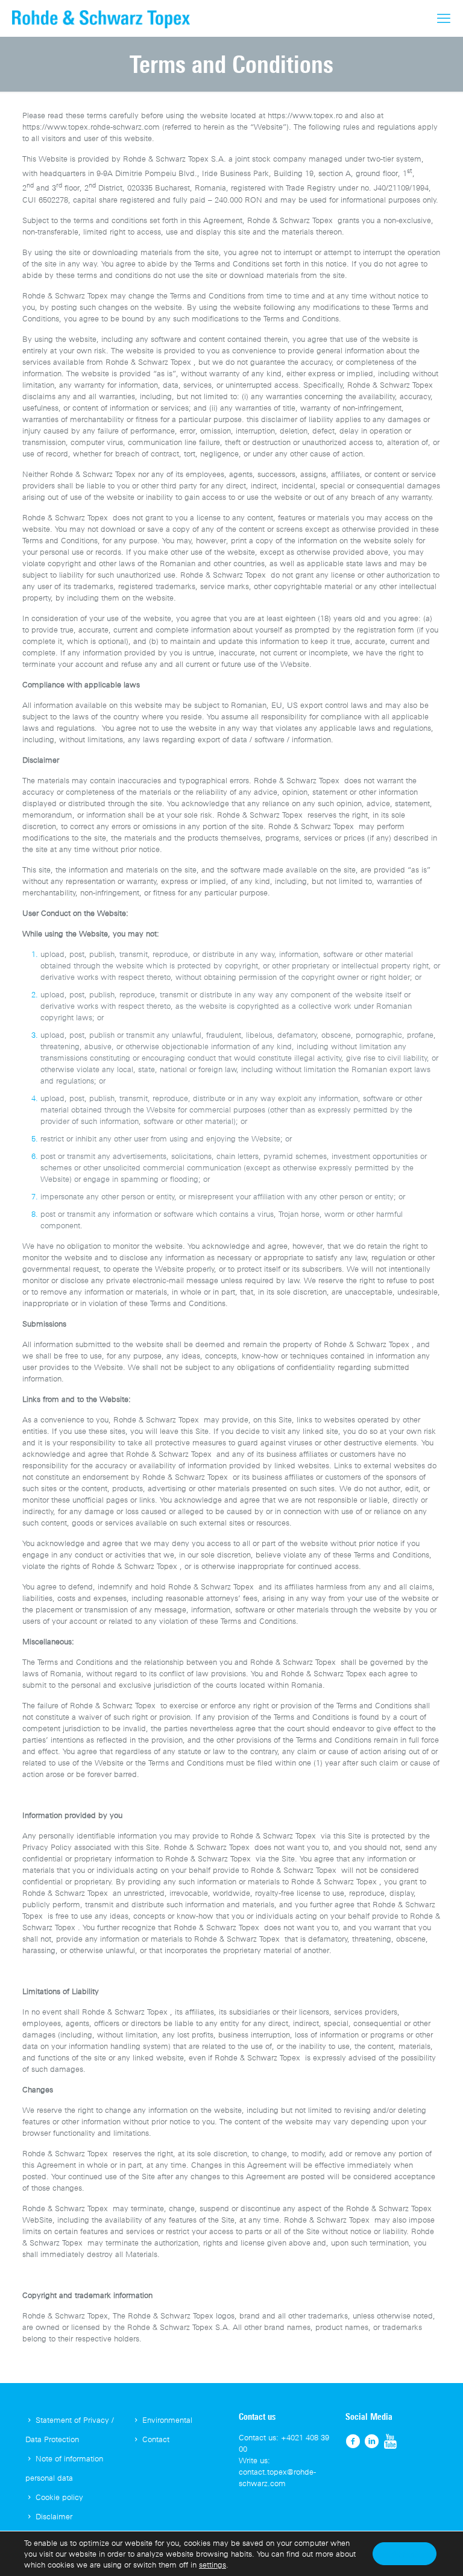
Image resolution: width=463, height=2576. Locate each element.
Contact (156, 2439)
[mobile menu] (444, 18)
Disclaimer (54, 2516)
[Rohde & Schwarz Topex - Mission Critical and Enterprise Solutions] (101, 18)
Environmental (167, 2420)
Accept (405, 2553)
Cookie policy (59, 2497)
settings (213, 2565)
